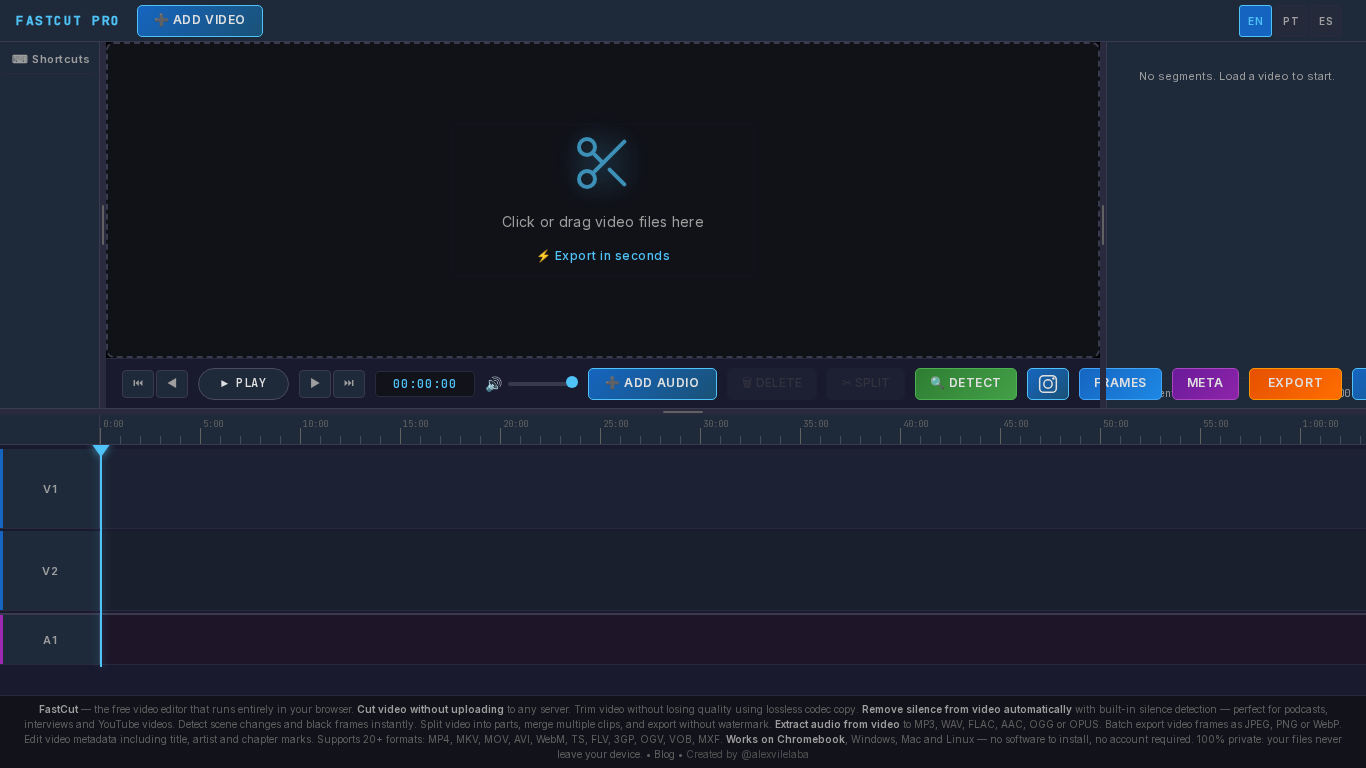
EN (1255, 21)
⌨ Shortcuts (51, 59)
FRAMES (1120, 382)
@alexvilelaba (775, 754)
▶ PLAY (243, 383)
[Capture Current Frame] (1048, 384)
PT (1291, 21)
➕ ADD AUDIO (652, 382)
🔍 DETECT (966, 382)
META (1205, 382)
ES (1326, 21)
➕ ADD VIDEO (200, 19)
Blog (664, 754)
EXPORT (1296, 382)
